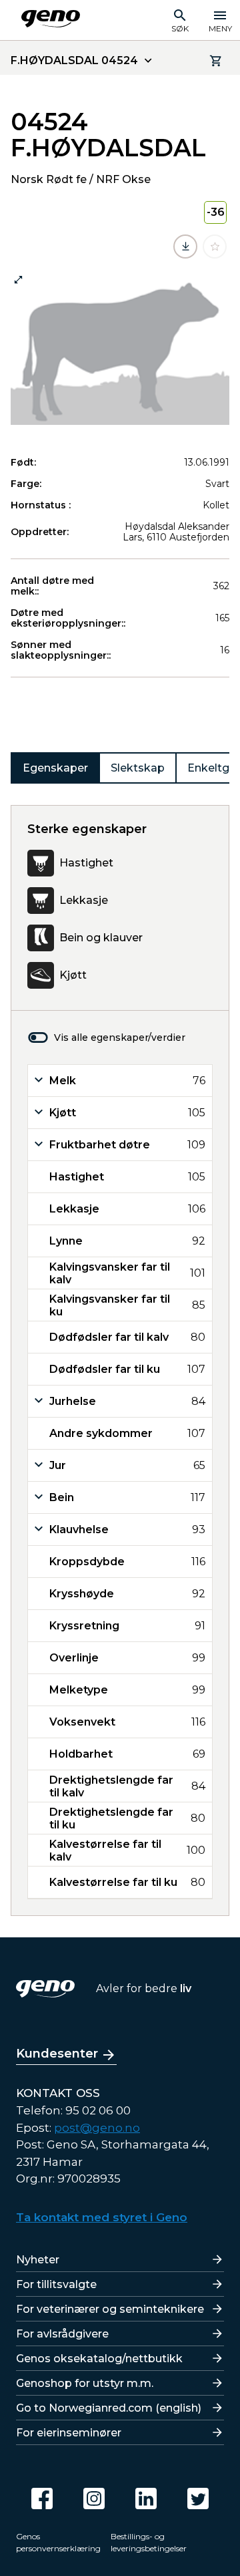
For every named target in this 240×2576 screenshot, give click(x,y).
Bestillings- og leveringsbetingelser (149, 2542)
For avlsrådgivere (62, 2334)
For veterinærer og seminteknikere (110, 2309)
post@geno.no (97, 2128)
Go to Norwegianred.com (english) (109, 2408)
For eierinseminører (69, 2433)
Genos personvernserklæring (58, 2542)
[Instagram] (94, 2499)
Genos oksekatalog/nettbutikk (99, 2359)
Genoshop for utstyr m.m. (85, 2383)
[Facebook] (42, 2499)
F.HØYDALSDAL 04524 (74, 60)
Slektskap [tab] (138, 768)
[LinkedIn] (146, 2499)
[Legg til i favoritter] (215, 247)
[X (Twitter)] (198, 2499)
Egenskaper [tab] (55, 768)
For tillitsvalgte (56, 2284)
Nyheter (38, 2260)
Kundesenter (57, 2054)
